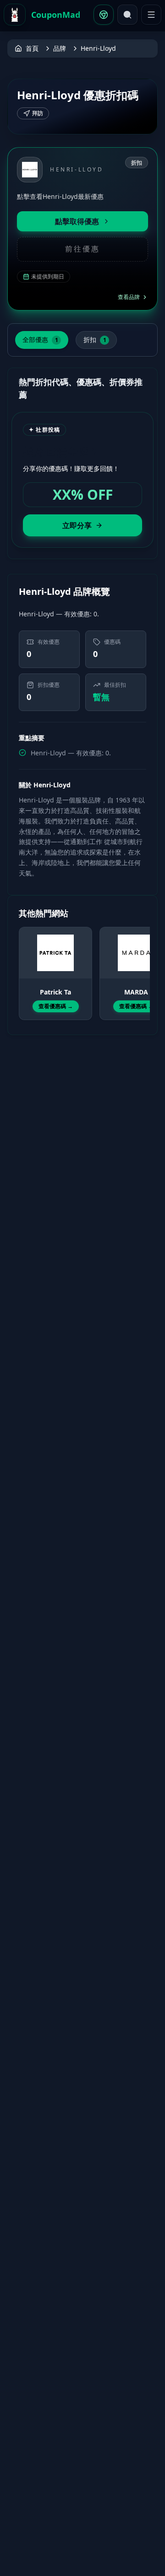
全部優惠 (40, 339)
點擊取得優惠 (77, 221)
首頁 (32, 48)
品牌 (60, 48)
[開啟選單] (151, 15)
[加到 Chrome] (104, 15)
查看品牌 (129, 297)
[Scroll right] (141, 965)
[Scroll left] (24, 965)
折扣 (95, 339)
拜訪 (38, 113)
